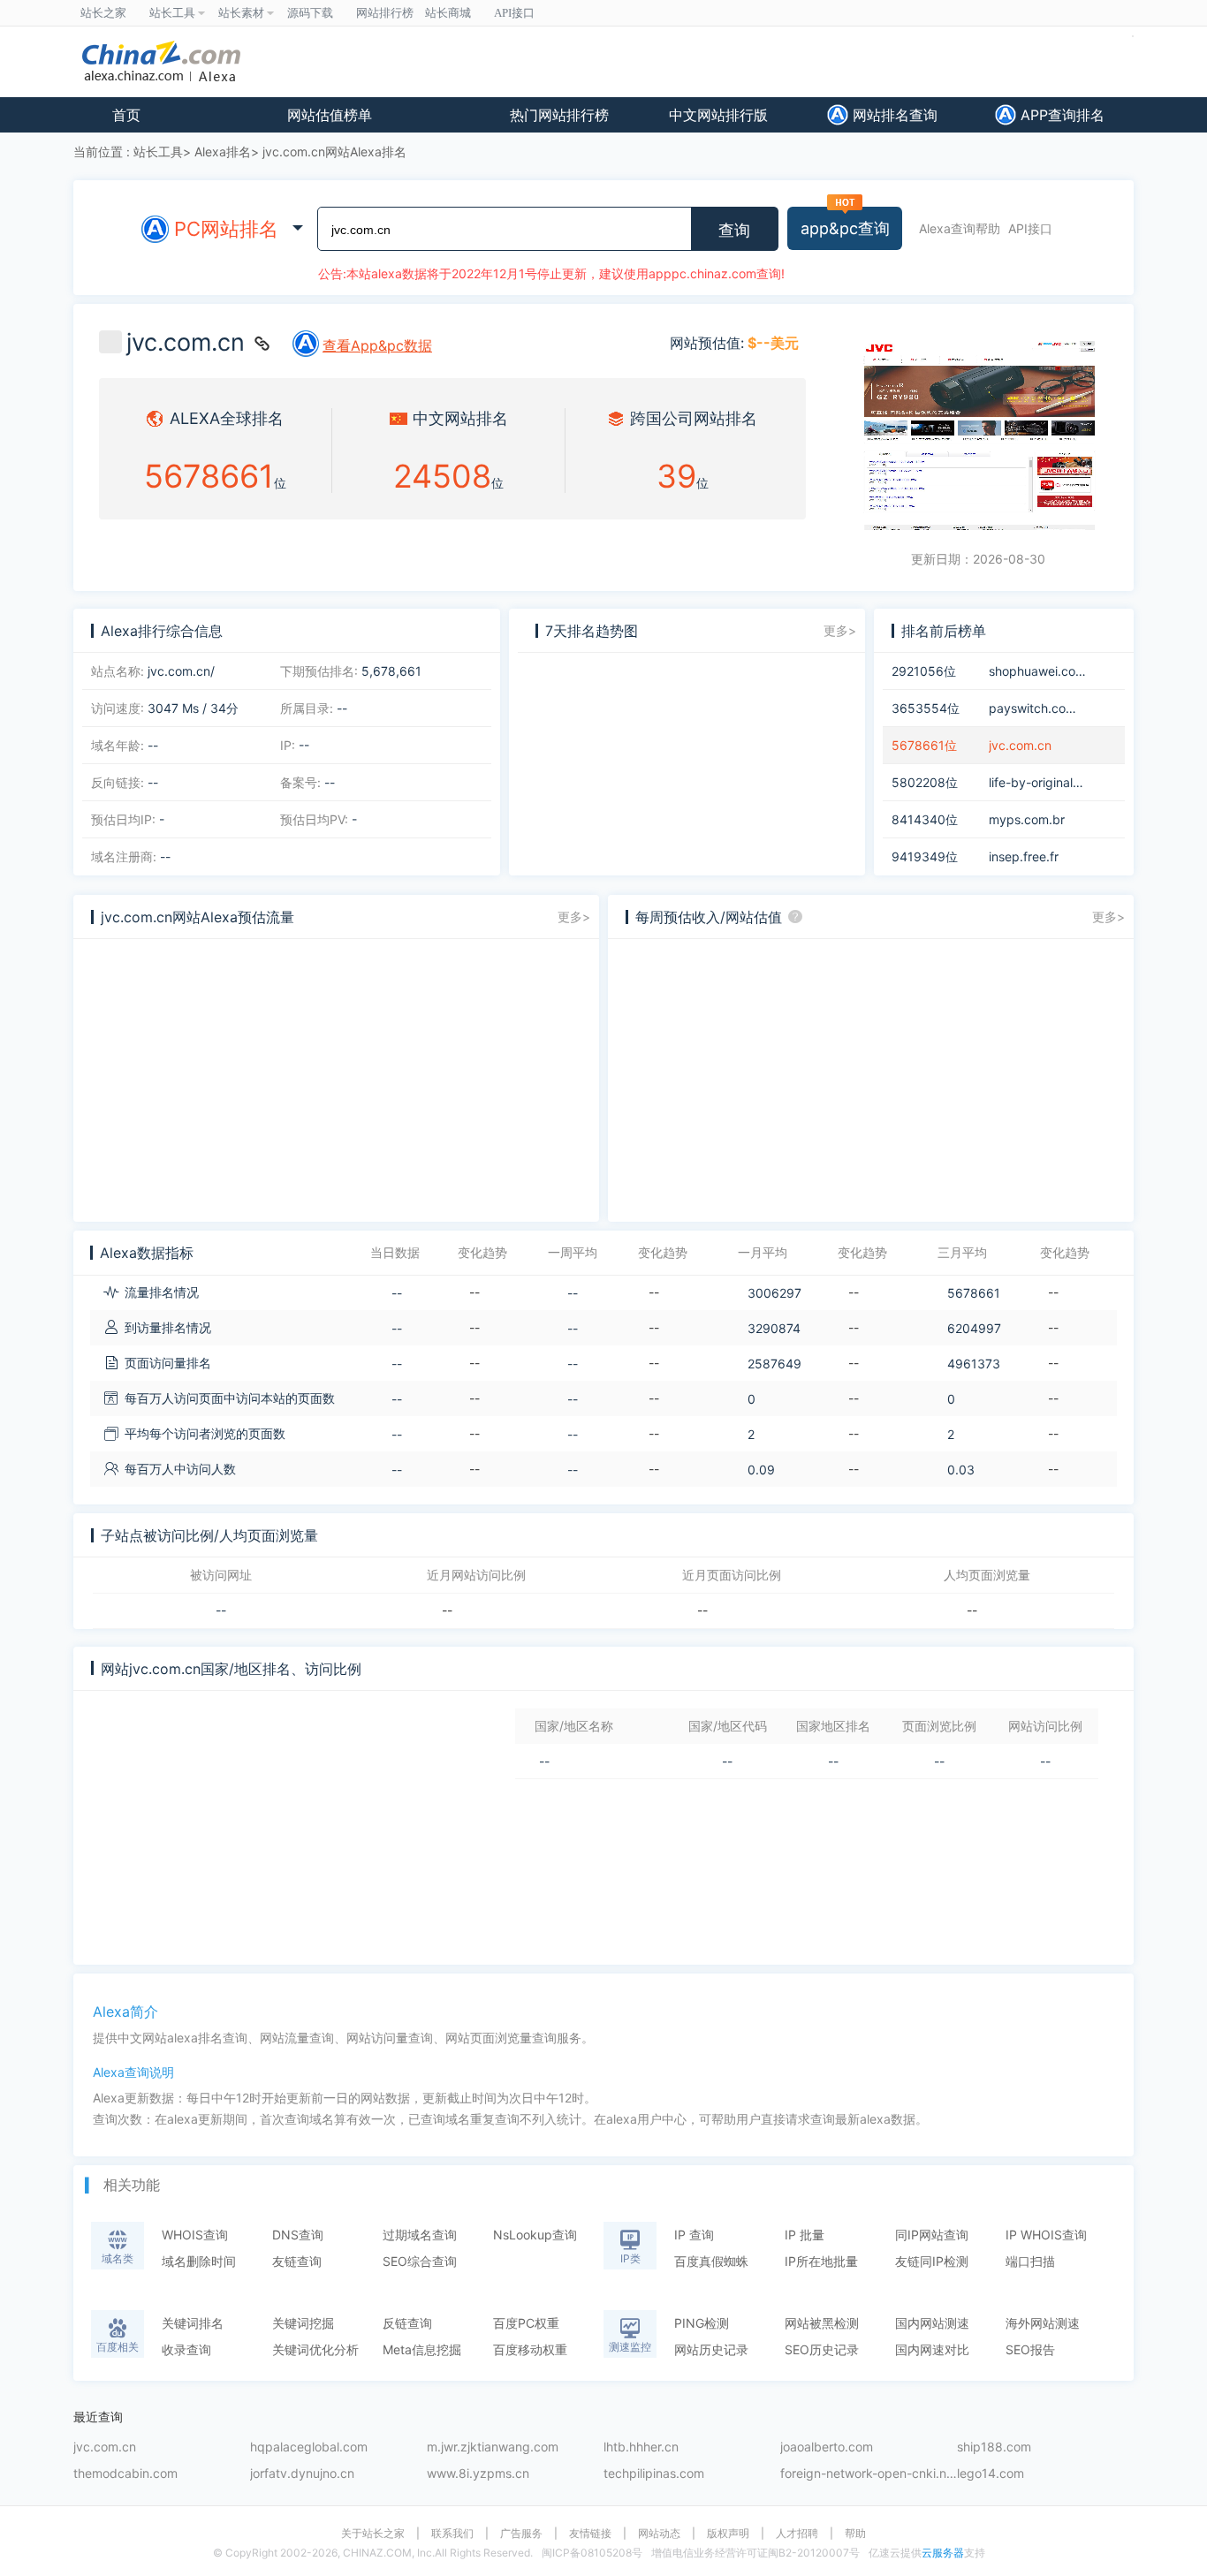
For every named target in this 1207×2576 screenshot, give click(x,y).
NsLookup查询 (535, 2235)
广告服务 (521, 2534)
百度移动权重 (530, 2349)
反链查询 (407, 2323)
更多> (840, 630)
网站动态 (659, 2534)
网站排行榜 (385, 13)
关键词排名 (193, 2323)
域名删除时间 (199, 2261)
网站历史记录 (711, 2349)
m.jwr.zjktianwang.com (493, 2447)
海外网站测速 (1043, 2323)
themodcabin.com (125, 2474)
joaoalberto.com (827, 2447)
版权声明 (728, 2534)
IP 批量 (805, 2235)
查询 (734, 231)
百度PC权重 (526, 2323)
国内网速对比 (932, 2349)
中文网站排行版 (718, 115)
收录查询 (186, 2349)
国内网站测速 (932, 2323)
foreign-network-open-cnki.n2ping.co (869, 2474)
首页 (126, 115)
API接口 (1030, 228)
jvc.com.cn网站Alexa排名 (334, 152)
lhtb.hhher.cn (641, 2447)
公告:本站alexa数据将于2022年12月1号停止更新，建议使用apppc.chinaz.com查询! (551, 273)
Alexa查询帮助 (960, 228)
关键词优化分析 (315, 2349)
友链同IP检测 (932, 2261)
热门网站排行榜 (559, 115)
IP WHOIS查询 (1046, 2235)
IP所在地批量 (821, 2261)
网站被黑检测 (822, 2323)
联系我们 (452, 2534)
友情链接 (590, 2534)
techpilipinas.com (654, 2474)
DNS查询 (298, 2235)
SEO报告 (1030, 2349)
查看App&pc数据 (377, 345)
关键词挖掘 (303, 2323)
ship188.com (994, 2447)
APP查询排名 (1060, 115)
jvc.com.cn (105, 2447)
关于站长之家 (373, 2534)
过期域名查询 (420, 2235)
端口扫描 (1030, 2261)
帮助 (855, 2534)
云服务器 (943, 2553)
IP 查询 (694, 2235)
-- (221, 1610)
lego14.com (991, 2474)
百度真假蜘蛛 (711, 2261)
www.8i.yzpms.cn (478, 2474)
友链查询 (297, 2261)
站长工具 (158, 152)
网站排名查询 (893, 115)
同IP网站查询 (932, 2235)
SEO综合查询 (420, 2261)
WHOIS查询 (195, 2235)
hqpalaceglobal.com (309, 2447)
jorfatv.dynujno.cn (302, 2474)
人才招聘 (797, 2534)
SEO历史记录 (822, 2349)
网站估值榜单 (330, 115)
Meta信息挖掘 (422, 2349)
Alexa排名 (223, 152)
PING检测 (702, 2323)
